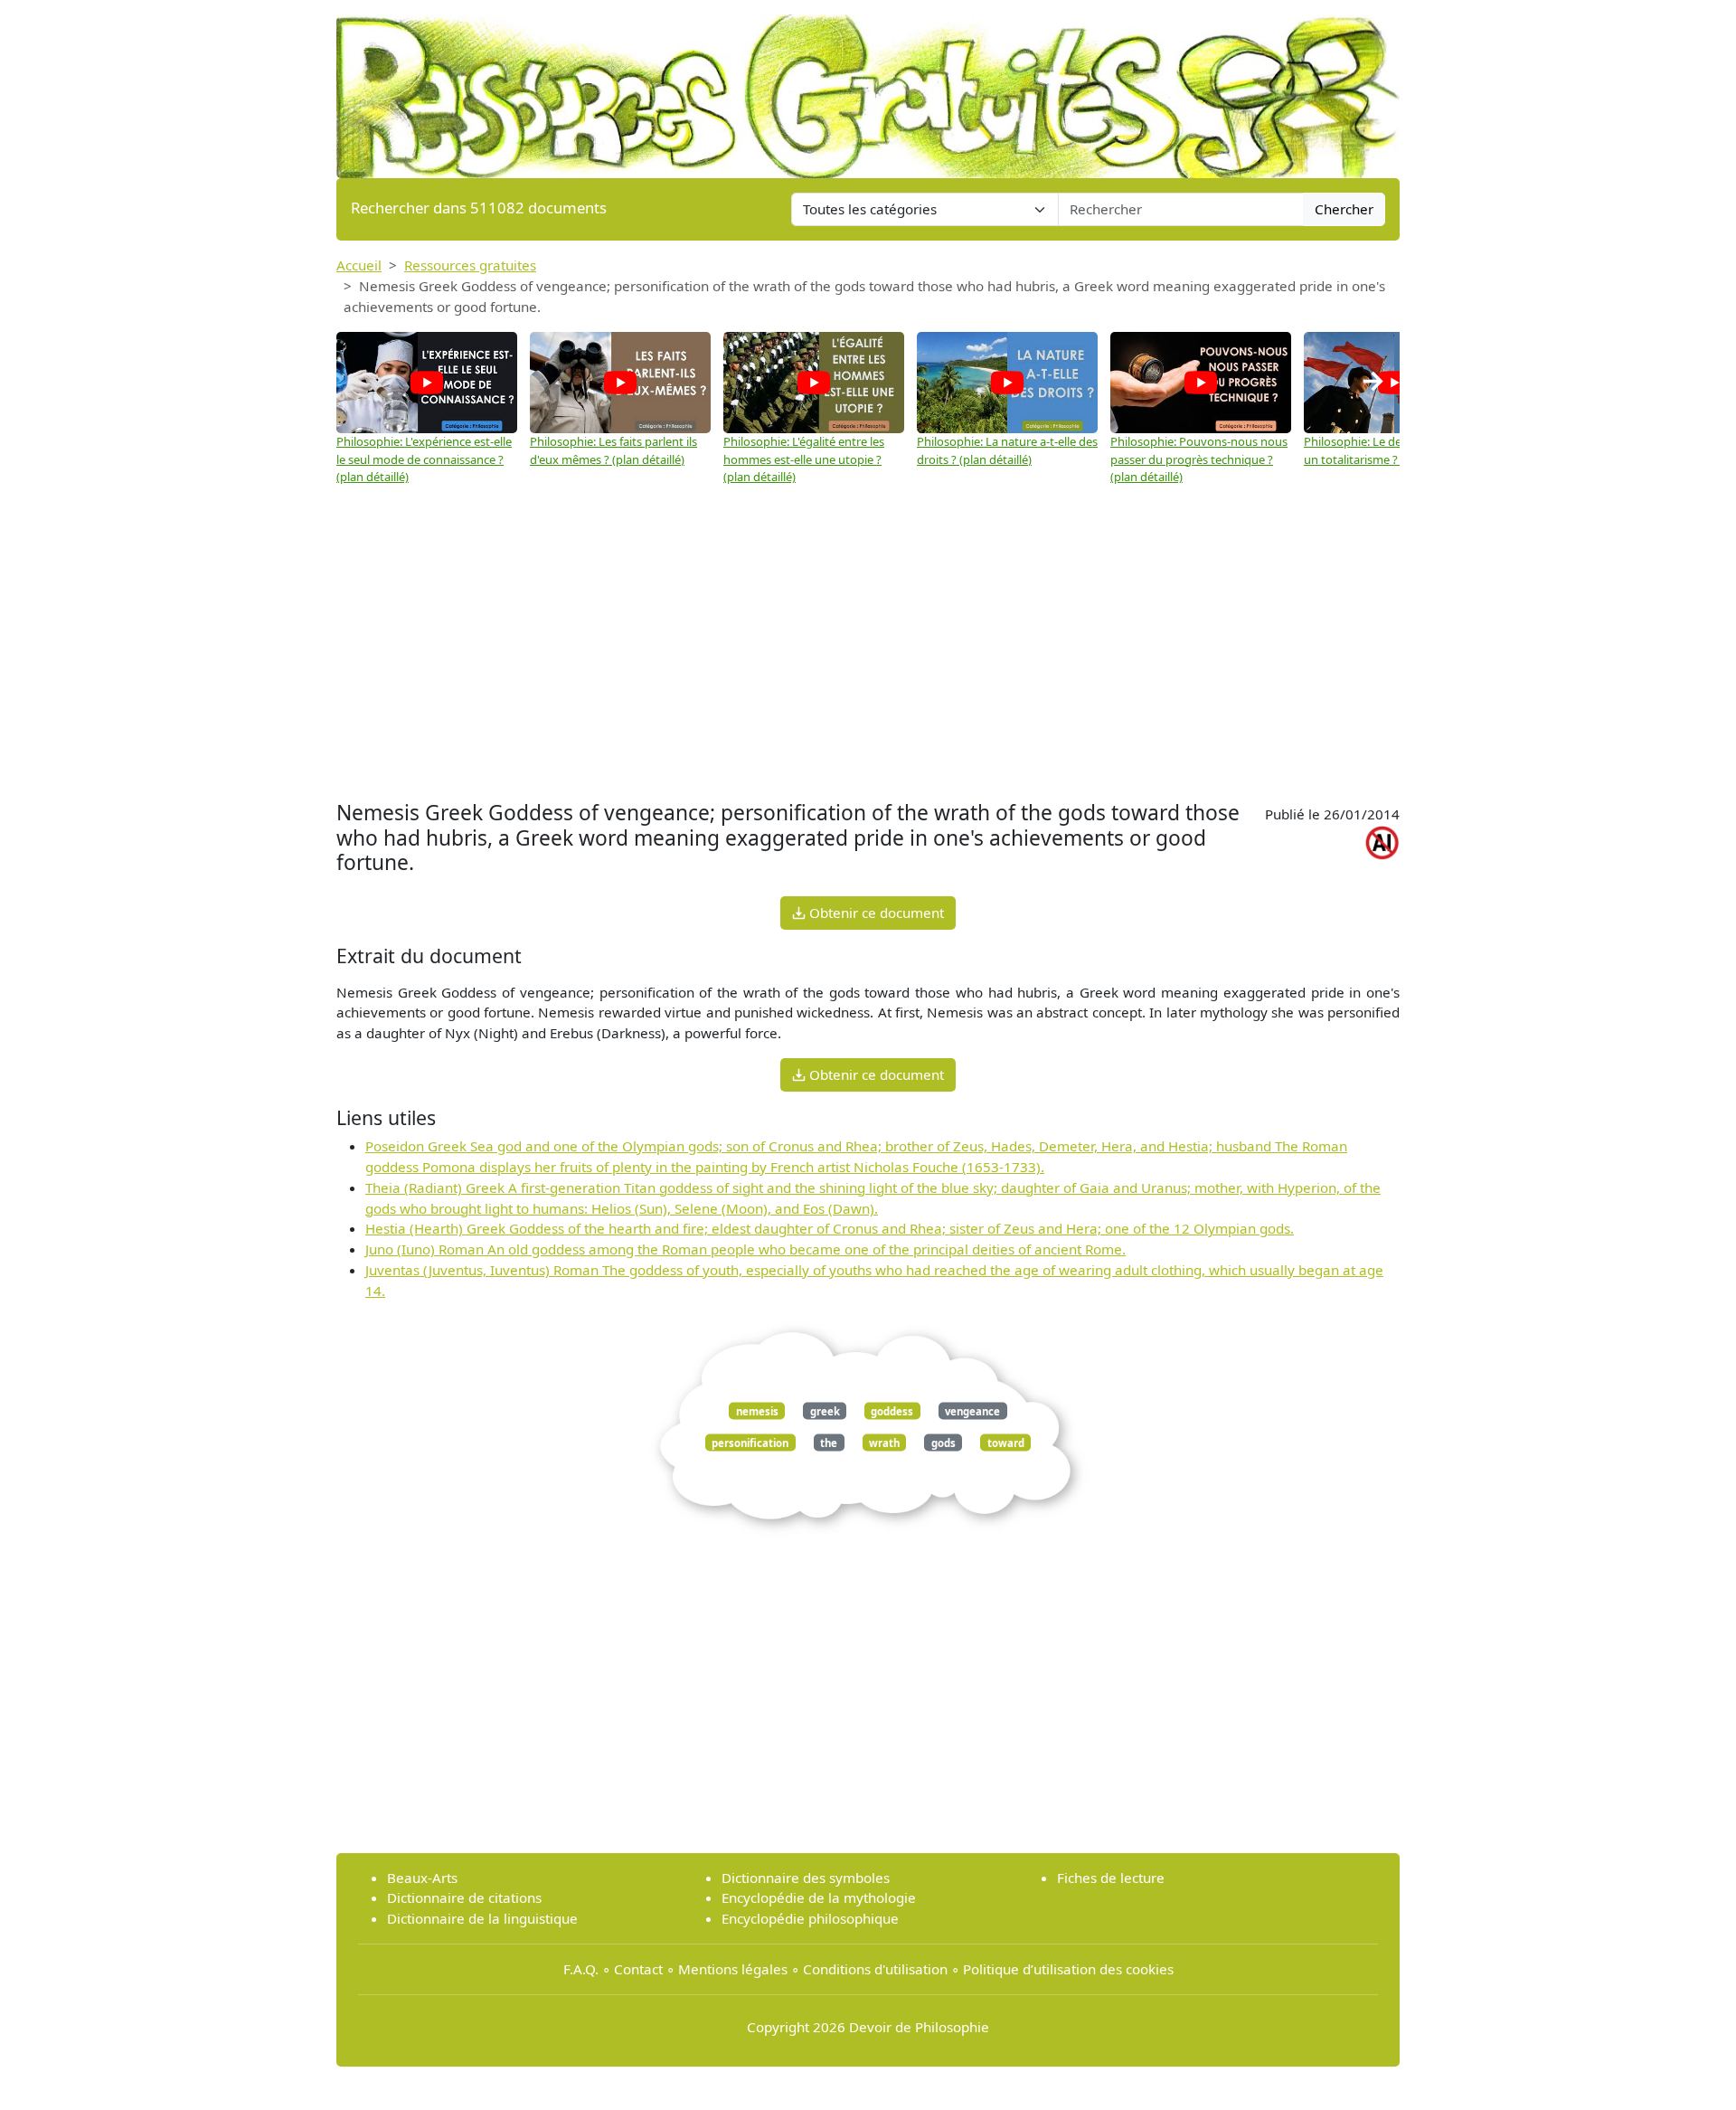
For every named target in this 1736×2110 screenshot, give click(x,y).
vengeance (972, 1410)
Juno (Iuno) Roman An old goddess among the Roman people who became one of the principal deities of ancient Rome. (745, 1249)
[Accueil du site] (868, 88)
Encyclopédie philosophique (810, 1918)
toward (1006, 1442)
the (829, 1442)
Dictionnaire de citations (464, 1897)
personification (750, 1442)
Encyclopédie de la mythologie (819, 1897)
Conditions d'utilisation (875, 1969)
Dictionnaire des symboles (806, 1878)
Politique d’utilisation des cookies (1068, 1969)
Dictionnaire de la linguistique (482, 1918)
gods (943, 1442)
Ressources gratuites (470, 265)
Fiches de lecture (1111, 1878)
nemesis (757, 1410)
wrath (884, 1442)
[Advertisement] (868, 660)
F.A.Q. (581, 1969)
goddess (892, 1410)
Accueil (359, 265)
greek (825, 1410)
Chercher (1344, 209)
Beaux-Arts (422, 1878)
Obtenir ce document (875, 913)
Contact (638, 1969)
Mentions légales (733, 1969)
